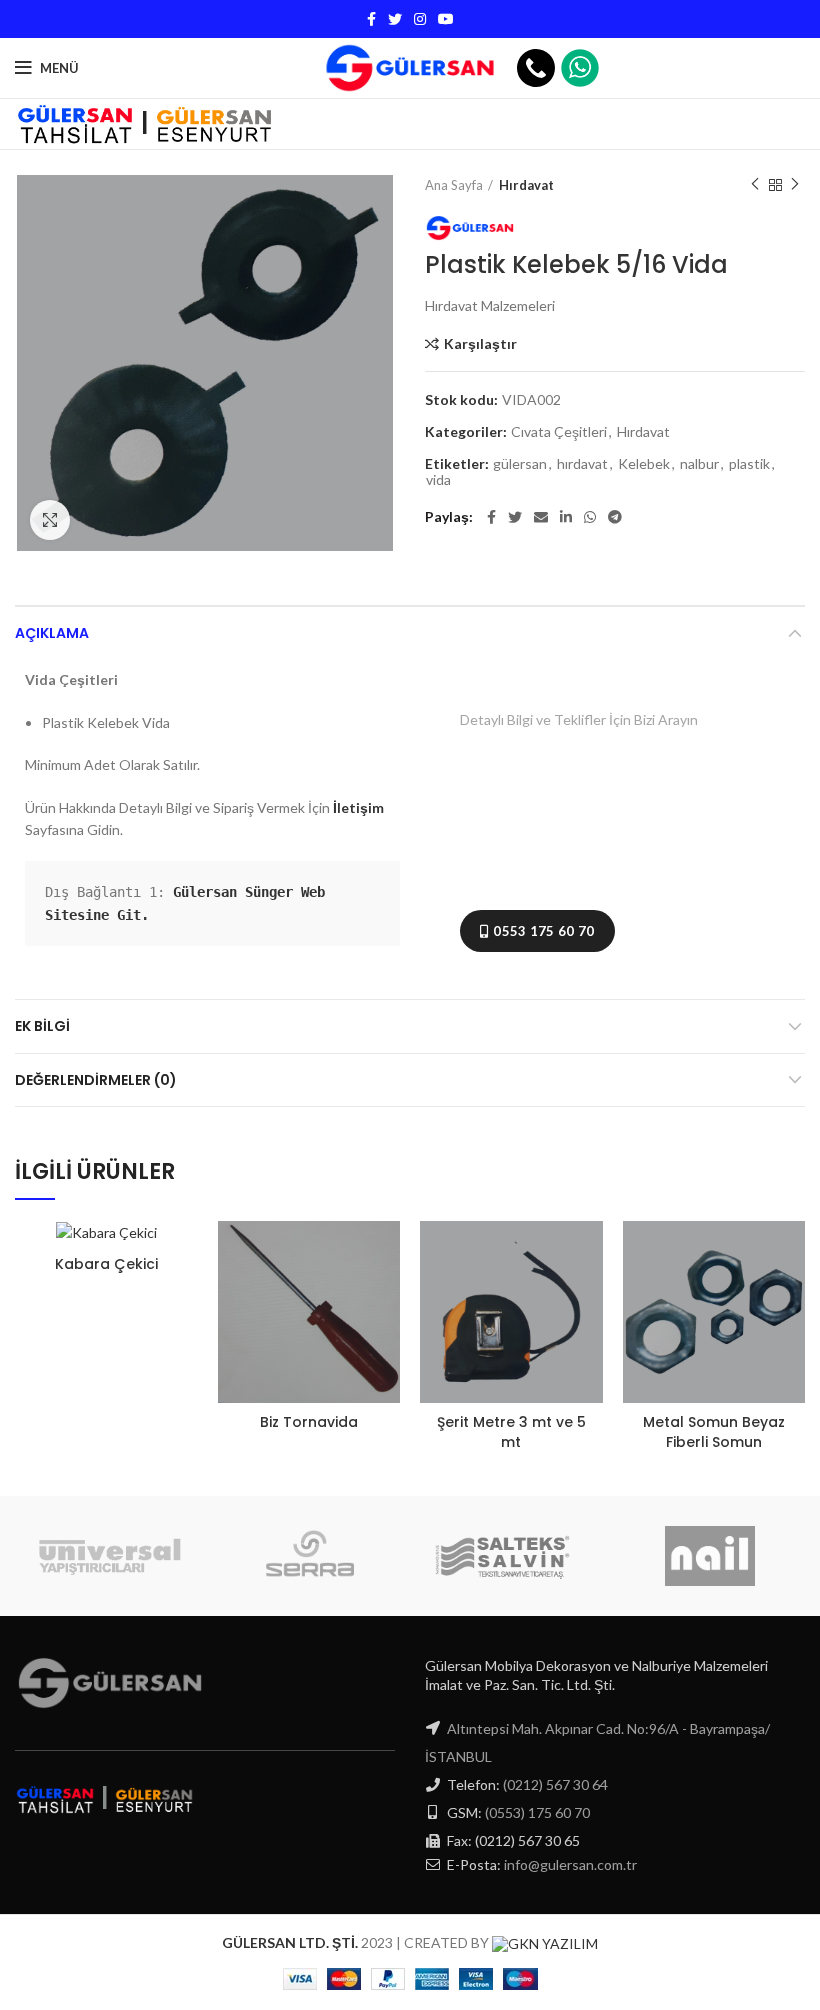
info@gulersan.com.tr (570, 1864)
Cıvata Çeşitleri (559, 432)
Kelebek (644, 464)
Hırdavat (526, 185)
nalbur (699, 464)
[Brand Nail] (710, 1556)
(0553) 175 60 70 (537, 1812)
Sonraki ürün (795, 185)
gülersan (520, 464)
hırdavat (582, 464)
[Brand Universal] (110, 1556)
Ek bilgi (42, 1026)
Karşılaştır (480, 344)
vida (438, 480)
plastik (749, 464)
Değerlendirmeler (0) (96, 1080)
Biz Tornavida (309, 1422)
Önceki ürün (755, 185)
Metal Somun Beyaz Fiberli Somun (714, 1432)
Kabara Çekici (106, 1264)
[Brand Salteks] (510, 1556)
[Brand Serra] (310, 1556)
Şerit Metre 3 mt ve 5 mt (511, 1432)
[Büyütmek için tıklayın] (50, 520)
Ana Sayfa (454, 185)
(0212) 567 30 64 (555, 1784)
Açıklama (52, 633)
